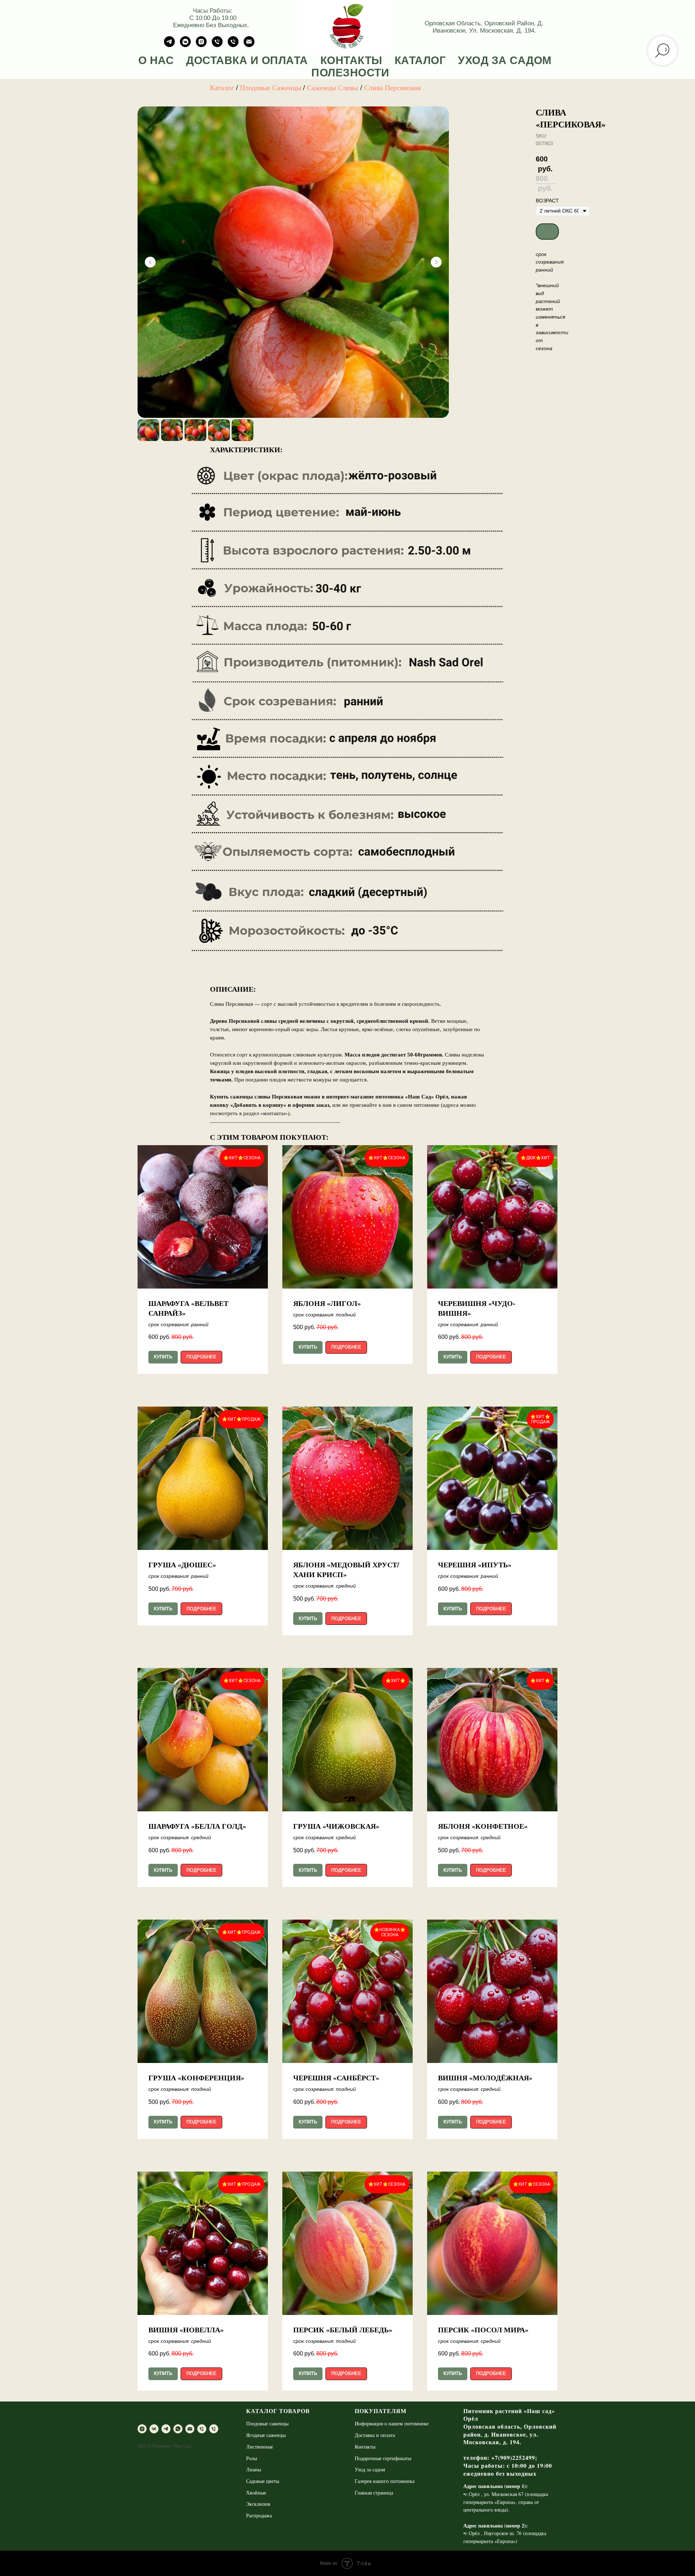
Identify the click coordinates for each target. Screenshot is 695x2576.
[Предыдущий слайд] (150, 262)
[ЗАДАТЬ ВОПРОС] (233, 45)
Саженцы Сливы (332, 87)
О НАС (156, 60)
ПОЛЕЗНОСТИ (350, 73)
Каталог (222, 87)
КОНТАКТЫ (351, 60)
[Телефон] (202, 2429)
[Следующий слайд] (436, 262)
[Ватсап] (178, 2429)
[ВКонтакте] (185, 45)
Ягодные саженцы (266, 2435)
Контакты (365, 2447)
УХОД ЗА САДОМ (505, 60)
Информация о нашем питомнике (392, 2423)
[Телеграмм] (169, 45)
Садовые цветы (263, 2481)
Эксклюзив (258, 2504)
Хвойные (256, 2493)
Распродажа (259, 2515)
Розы (252, 2458)
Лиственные (260, 2447)
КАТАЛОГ (420, 60)
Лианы (254, 2469)
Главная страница (374, 2493)
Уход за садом (370, 2469)
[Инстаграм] (201, 45)
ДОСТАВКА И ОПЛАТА (247, 60)
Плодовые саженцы (267, 2423)
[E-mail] (249, 45)
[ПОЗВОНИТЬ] (217, 45)
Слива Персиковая (392, 87)
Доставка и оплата (375, 2435)
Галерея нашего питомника (385, 2481)
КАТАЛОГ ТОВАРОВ (278, 2411)
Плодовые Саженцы (271, 87)
